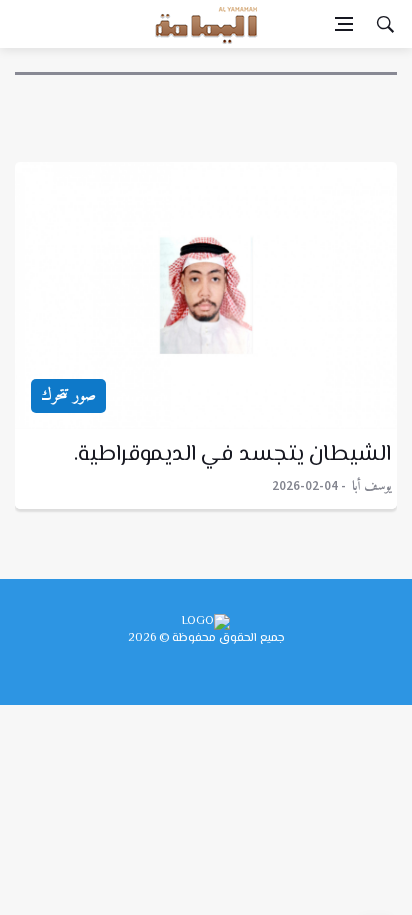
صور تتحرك (68, 396)
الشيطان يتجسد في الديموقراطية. (233, 455)
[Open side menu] (344, 24)
